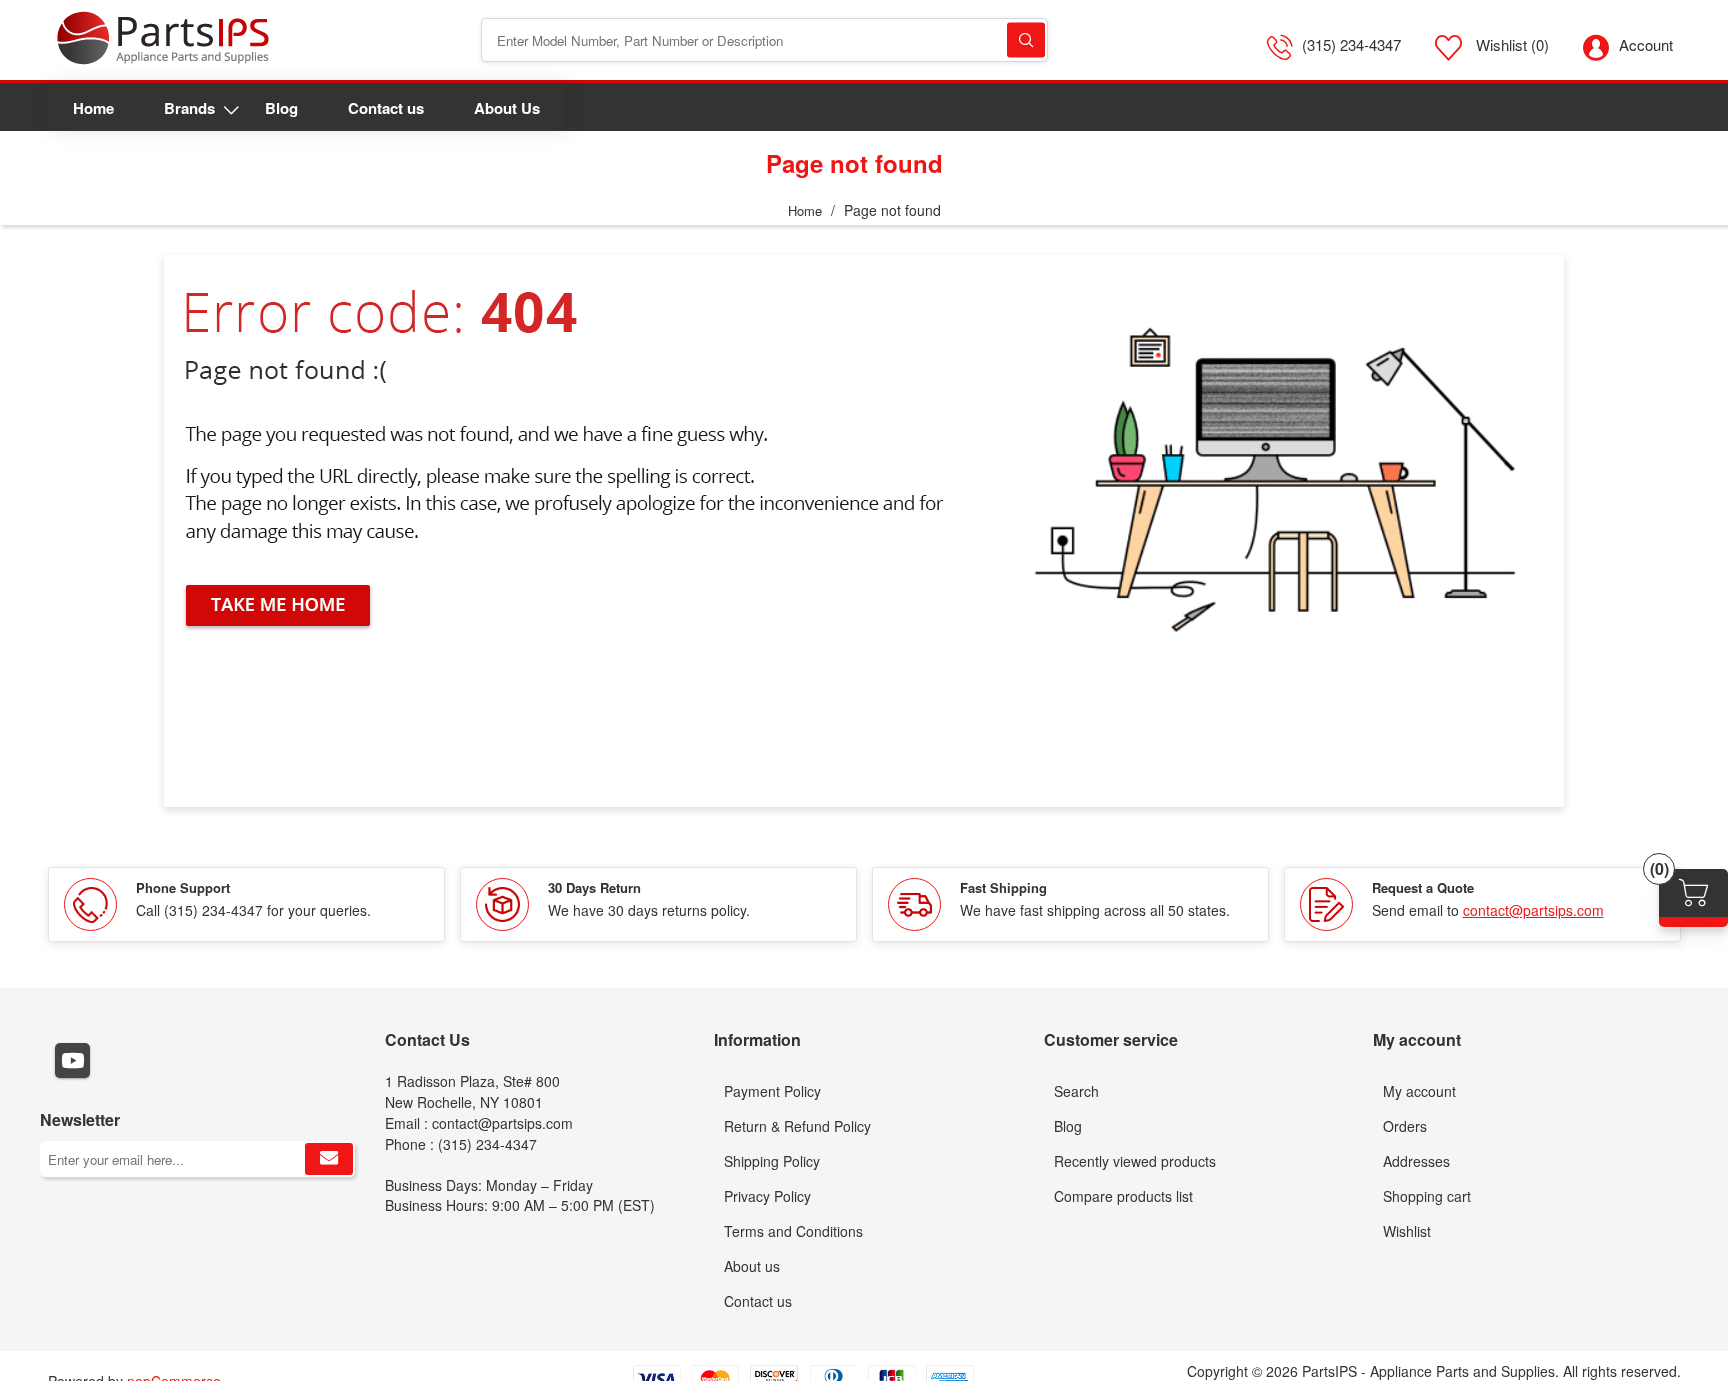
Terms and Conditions (793, 1231)
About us (752, 1266)
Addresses (1416, 1161)
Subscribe (329, 1159)
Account (1646, 44)
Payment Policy (772, 1091)
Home (805, 210)
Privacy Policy (767, 1196)
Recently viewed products (1135, 1161)
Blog (1068, 1126)
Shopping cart (1427, 1196)
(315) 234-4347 (1351, 44)
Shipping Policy (772, 1161)
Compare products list (1123, 1196)
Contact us (758, 1301)
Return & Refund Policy (797, 1126)
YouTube (72, 1060)
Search (1026, 40)
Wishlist (1407, 1231)
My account (1419, 1091)
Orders (1405, 1126)
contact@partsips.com (1533, 910)
